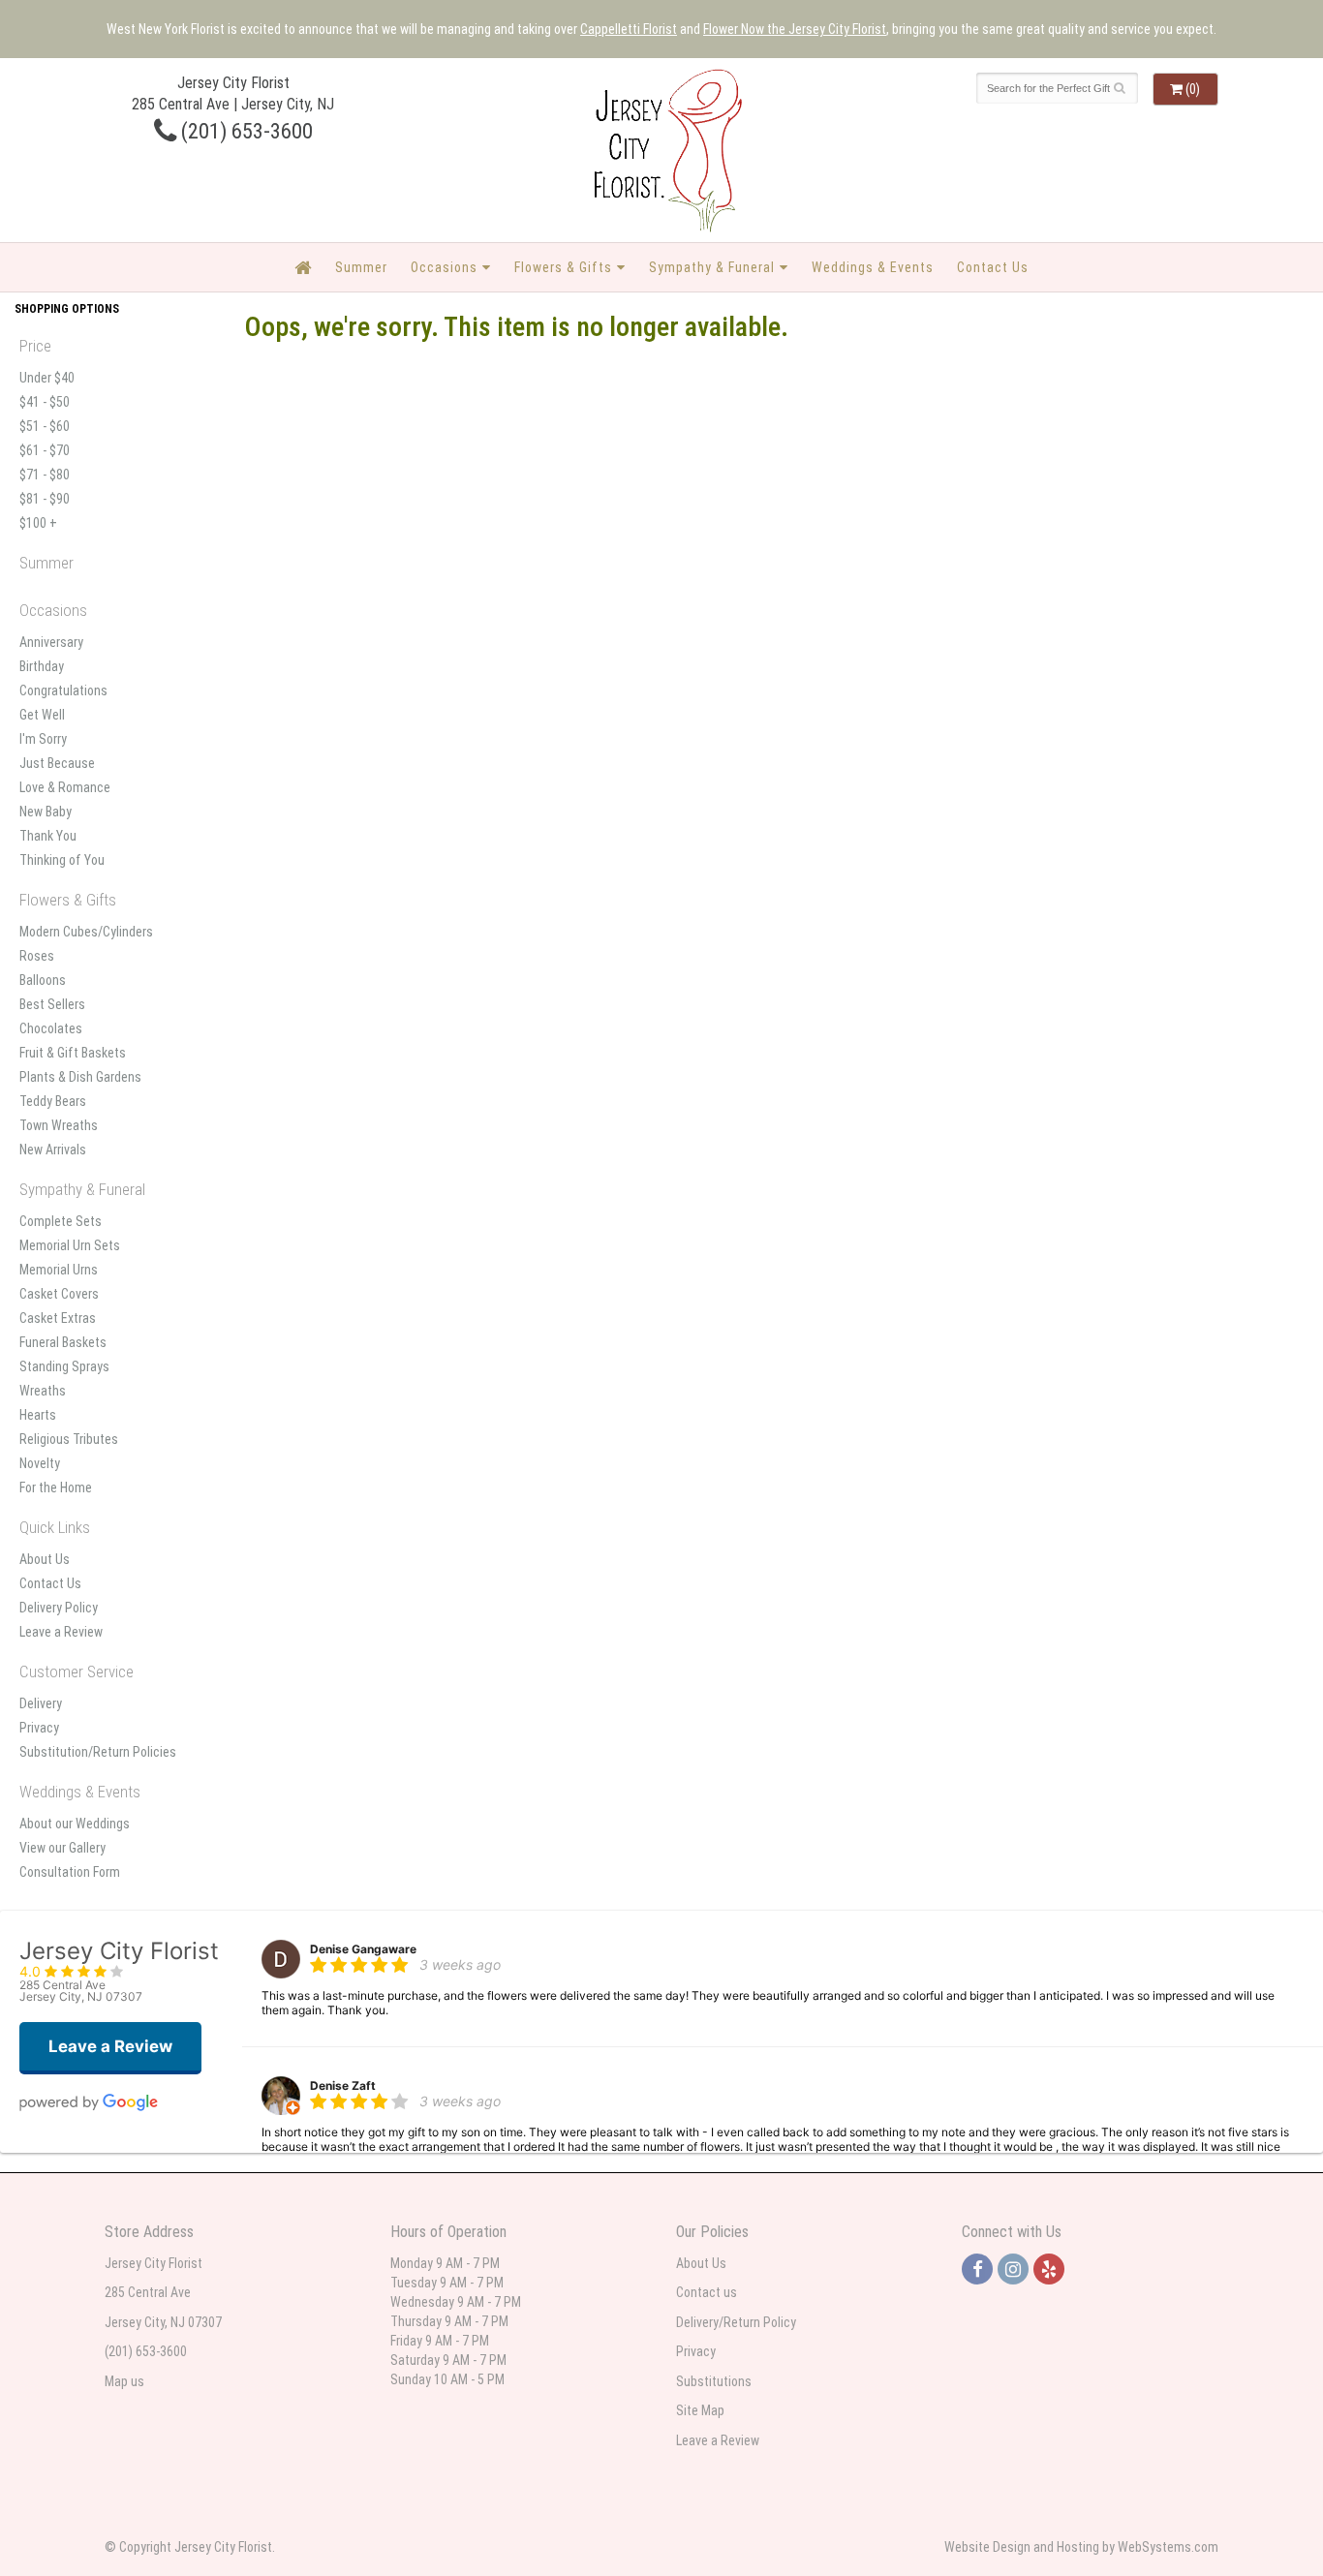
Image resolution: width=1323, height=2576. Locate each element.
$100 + (38, 523)
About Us (45, 1559)
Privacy (39, 1728)
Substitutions (714, 2381)
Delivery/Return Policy (736, 2322)
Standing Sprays (64, 1366)
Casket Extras (58, 1318)
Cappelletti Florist (629, 29)
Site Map (700, 2410)
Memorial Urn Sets (70, 1245)
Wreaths (43, 1391)
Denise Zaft (343, 2085)
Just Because (57, 763)
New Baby (46, 812)
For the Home (56, 1487)
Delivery (41, 1703)
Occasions (444, 267)
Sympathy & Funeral (712, 267)
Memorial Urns (59, 1270)
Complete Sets (61, 1221)
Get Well (42, 715)
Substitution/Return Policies (98, 1752)
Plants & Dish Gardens (80, 1077)
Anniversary (51, 642)
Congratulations (63, 690)
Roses (37, 956)
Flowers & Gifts (563, 267)
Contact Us (993, 267)
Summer (361, 267)
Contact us (707, 2292)
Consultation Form (70, 1872)
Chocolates (51, 1028)
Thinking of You (62, 860)
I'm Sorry (43, 739)
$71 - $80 (45, 475)
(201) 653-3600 (245, 131)
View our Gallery (62, 1848)
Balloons (43, 980)
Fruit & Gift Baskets (73, 1053)
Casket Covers (59, 1294)
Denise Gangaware (363, 1949)
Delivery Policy (59, 1608)
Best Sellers (52, 1004)
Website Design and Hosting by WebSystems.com (1081, 2547)
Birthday (42, 666)
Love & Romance (65, 787)
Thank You (48, 836)
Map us (124, 2381)
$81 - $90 (45, 499)
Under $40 (47, 378)
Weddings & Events (873, 267)
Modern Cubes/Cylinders (86, 932)
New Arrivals (53, 1150)
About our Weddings (75, 1824)
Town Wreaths (59, 1125)
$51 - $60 (45, 426)
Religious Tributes (69, 1439)
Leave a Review (61, 1632)
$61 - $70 (45, 450)
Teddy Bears (53, 1101)
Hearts (38, 1415)
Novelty (40, 1463)
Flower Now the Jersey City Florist (795, 29)
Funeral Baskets (63, 1342)
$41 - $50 (45, 402)
